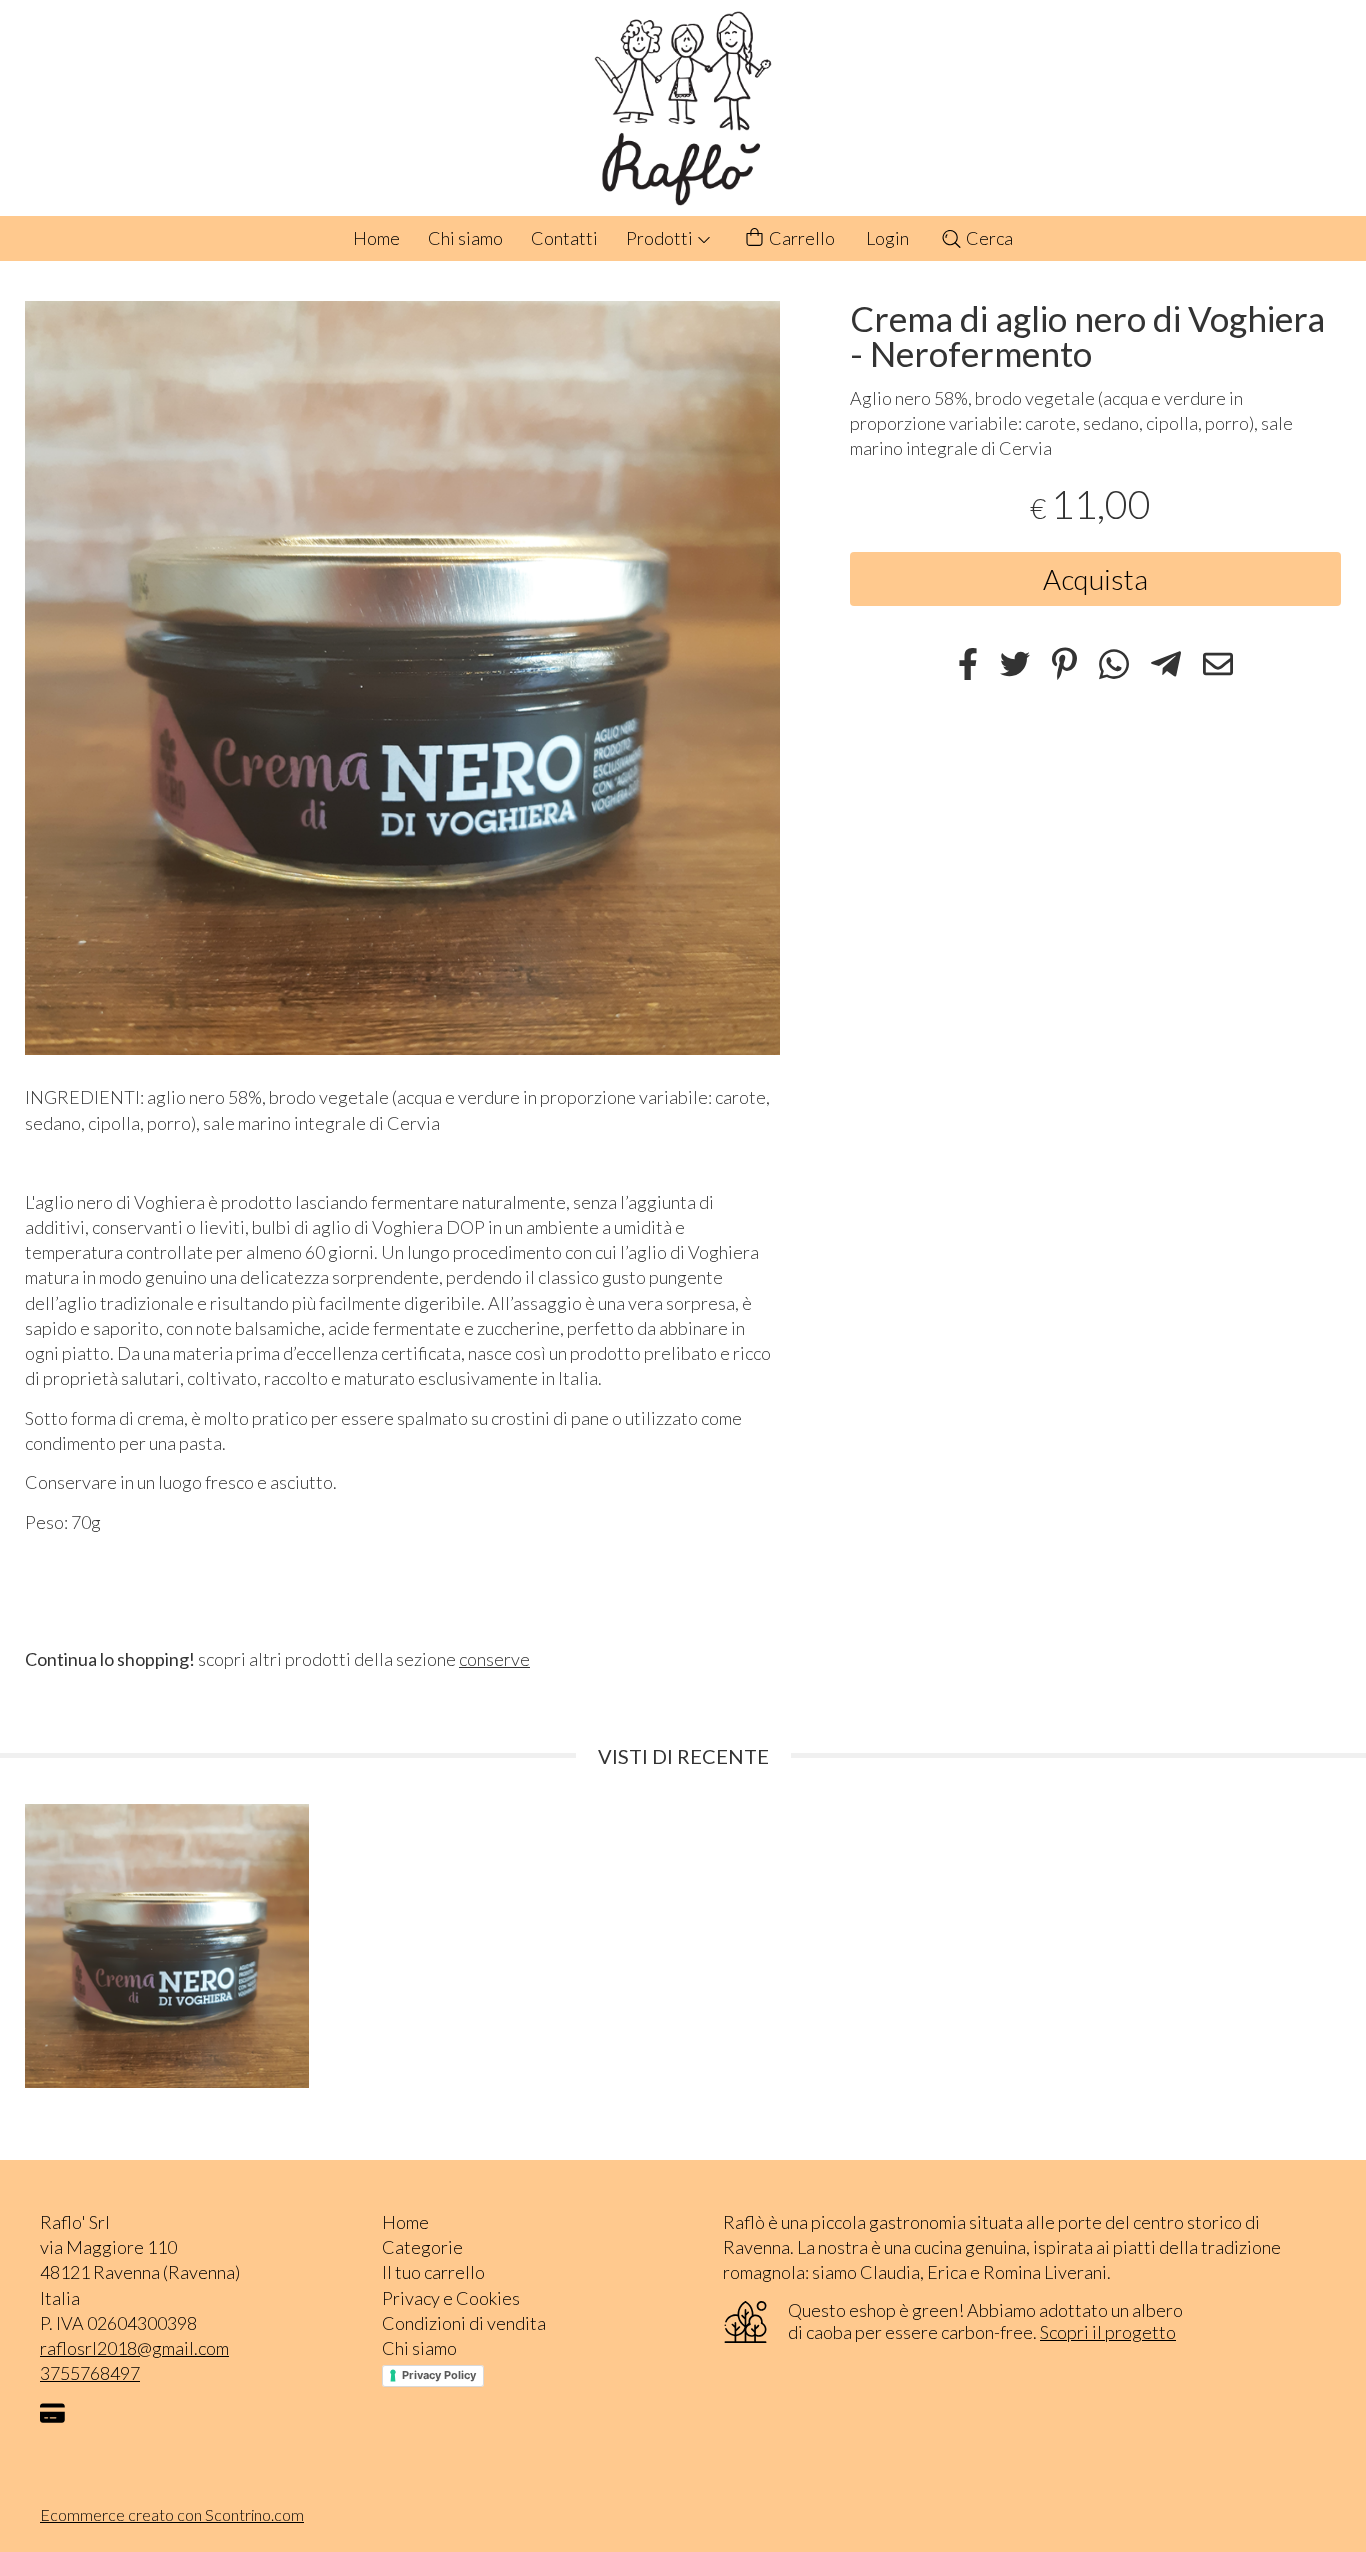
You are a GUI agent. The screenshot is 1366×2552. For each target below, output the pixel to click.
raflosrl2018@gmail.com (134, 2348)
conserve (494, 1659)
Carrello (800, 238)
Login (887, 238)
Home (376, 238)
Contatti (564, 238)
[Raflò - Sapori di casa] (683, 108)
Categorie (422, 2247)
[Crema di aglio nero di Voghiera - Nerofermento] (402, 678)
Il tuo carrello (433, 2272)
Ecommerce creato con (172, 2514)
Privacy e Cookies (451, 2298)
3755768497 (90, 2373)
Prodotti (661, 238)
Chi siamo (465, 238)
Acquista (1095, 579)
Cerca (988, 238)
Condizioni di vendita (464, 2323)
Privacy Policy (439, 2375)
